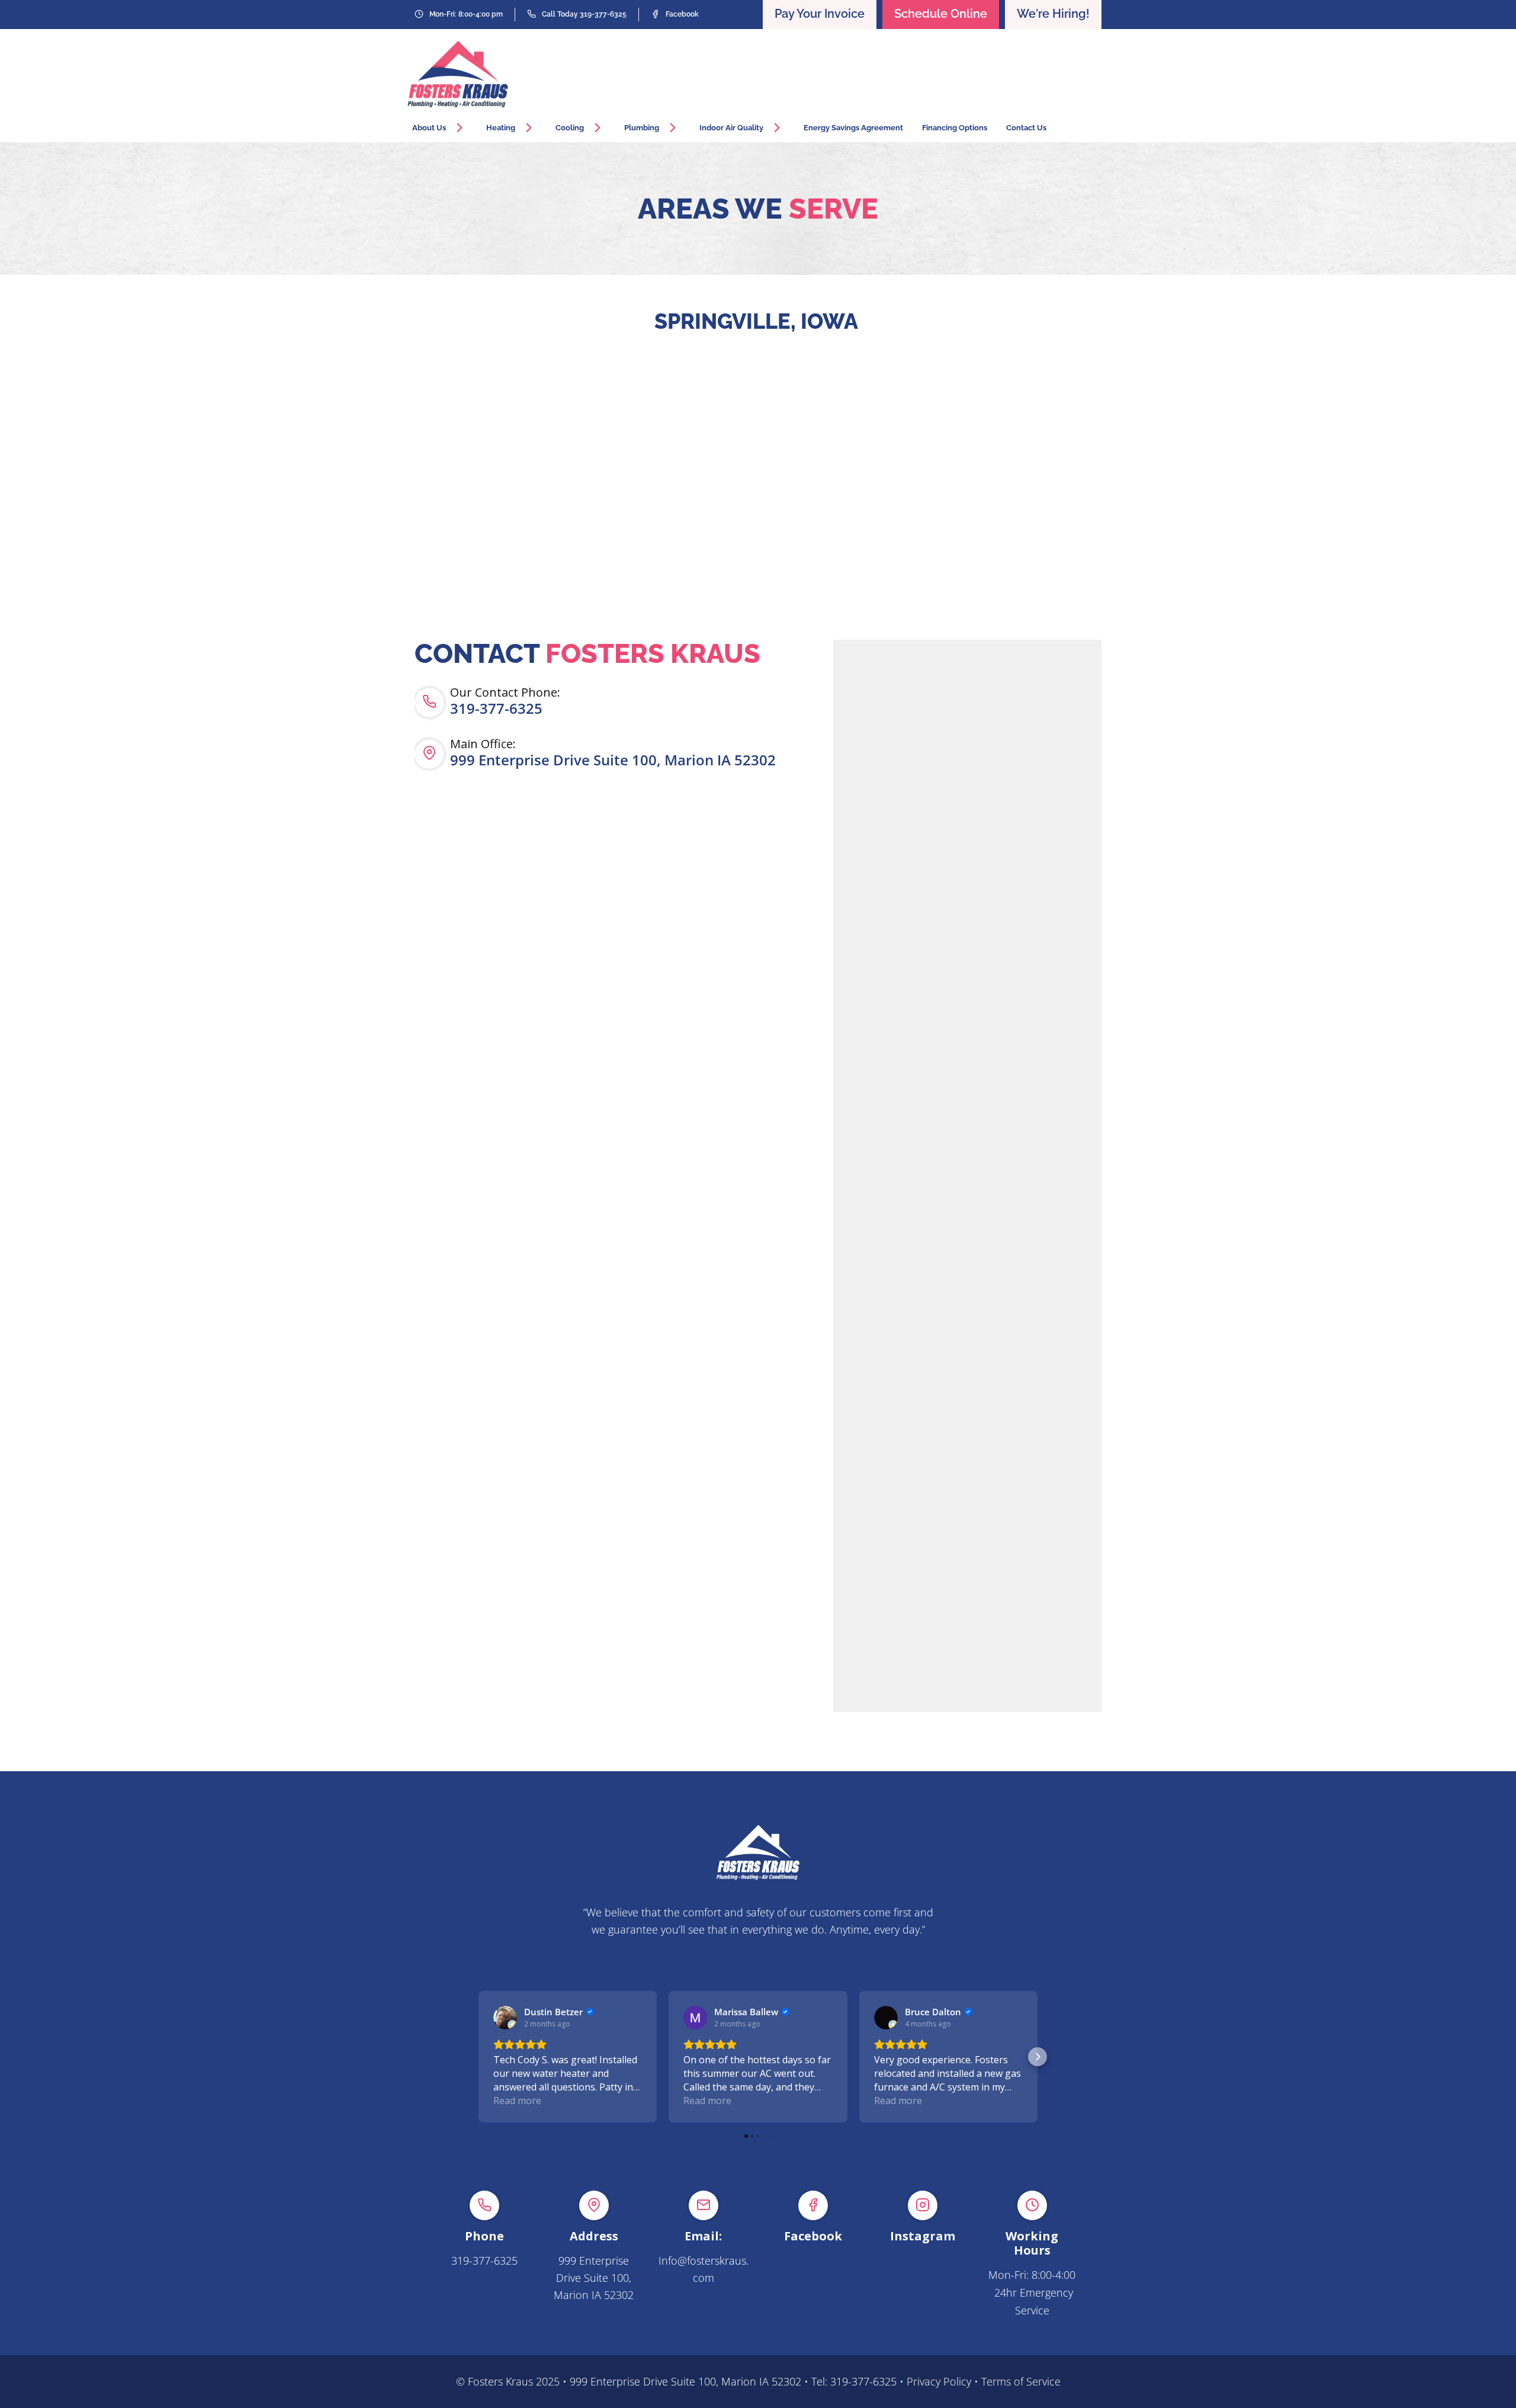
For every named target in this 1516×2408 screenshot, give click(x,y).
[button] (478, 2057)
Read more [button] (517, 2101)
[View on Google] (505, 2018)
